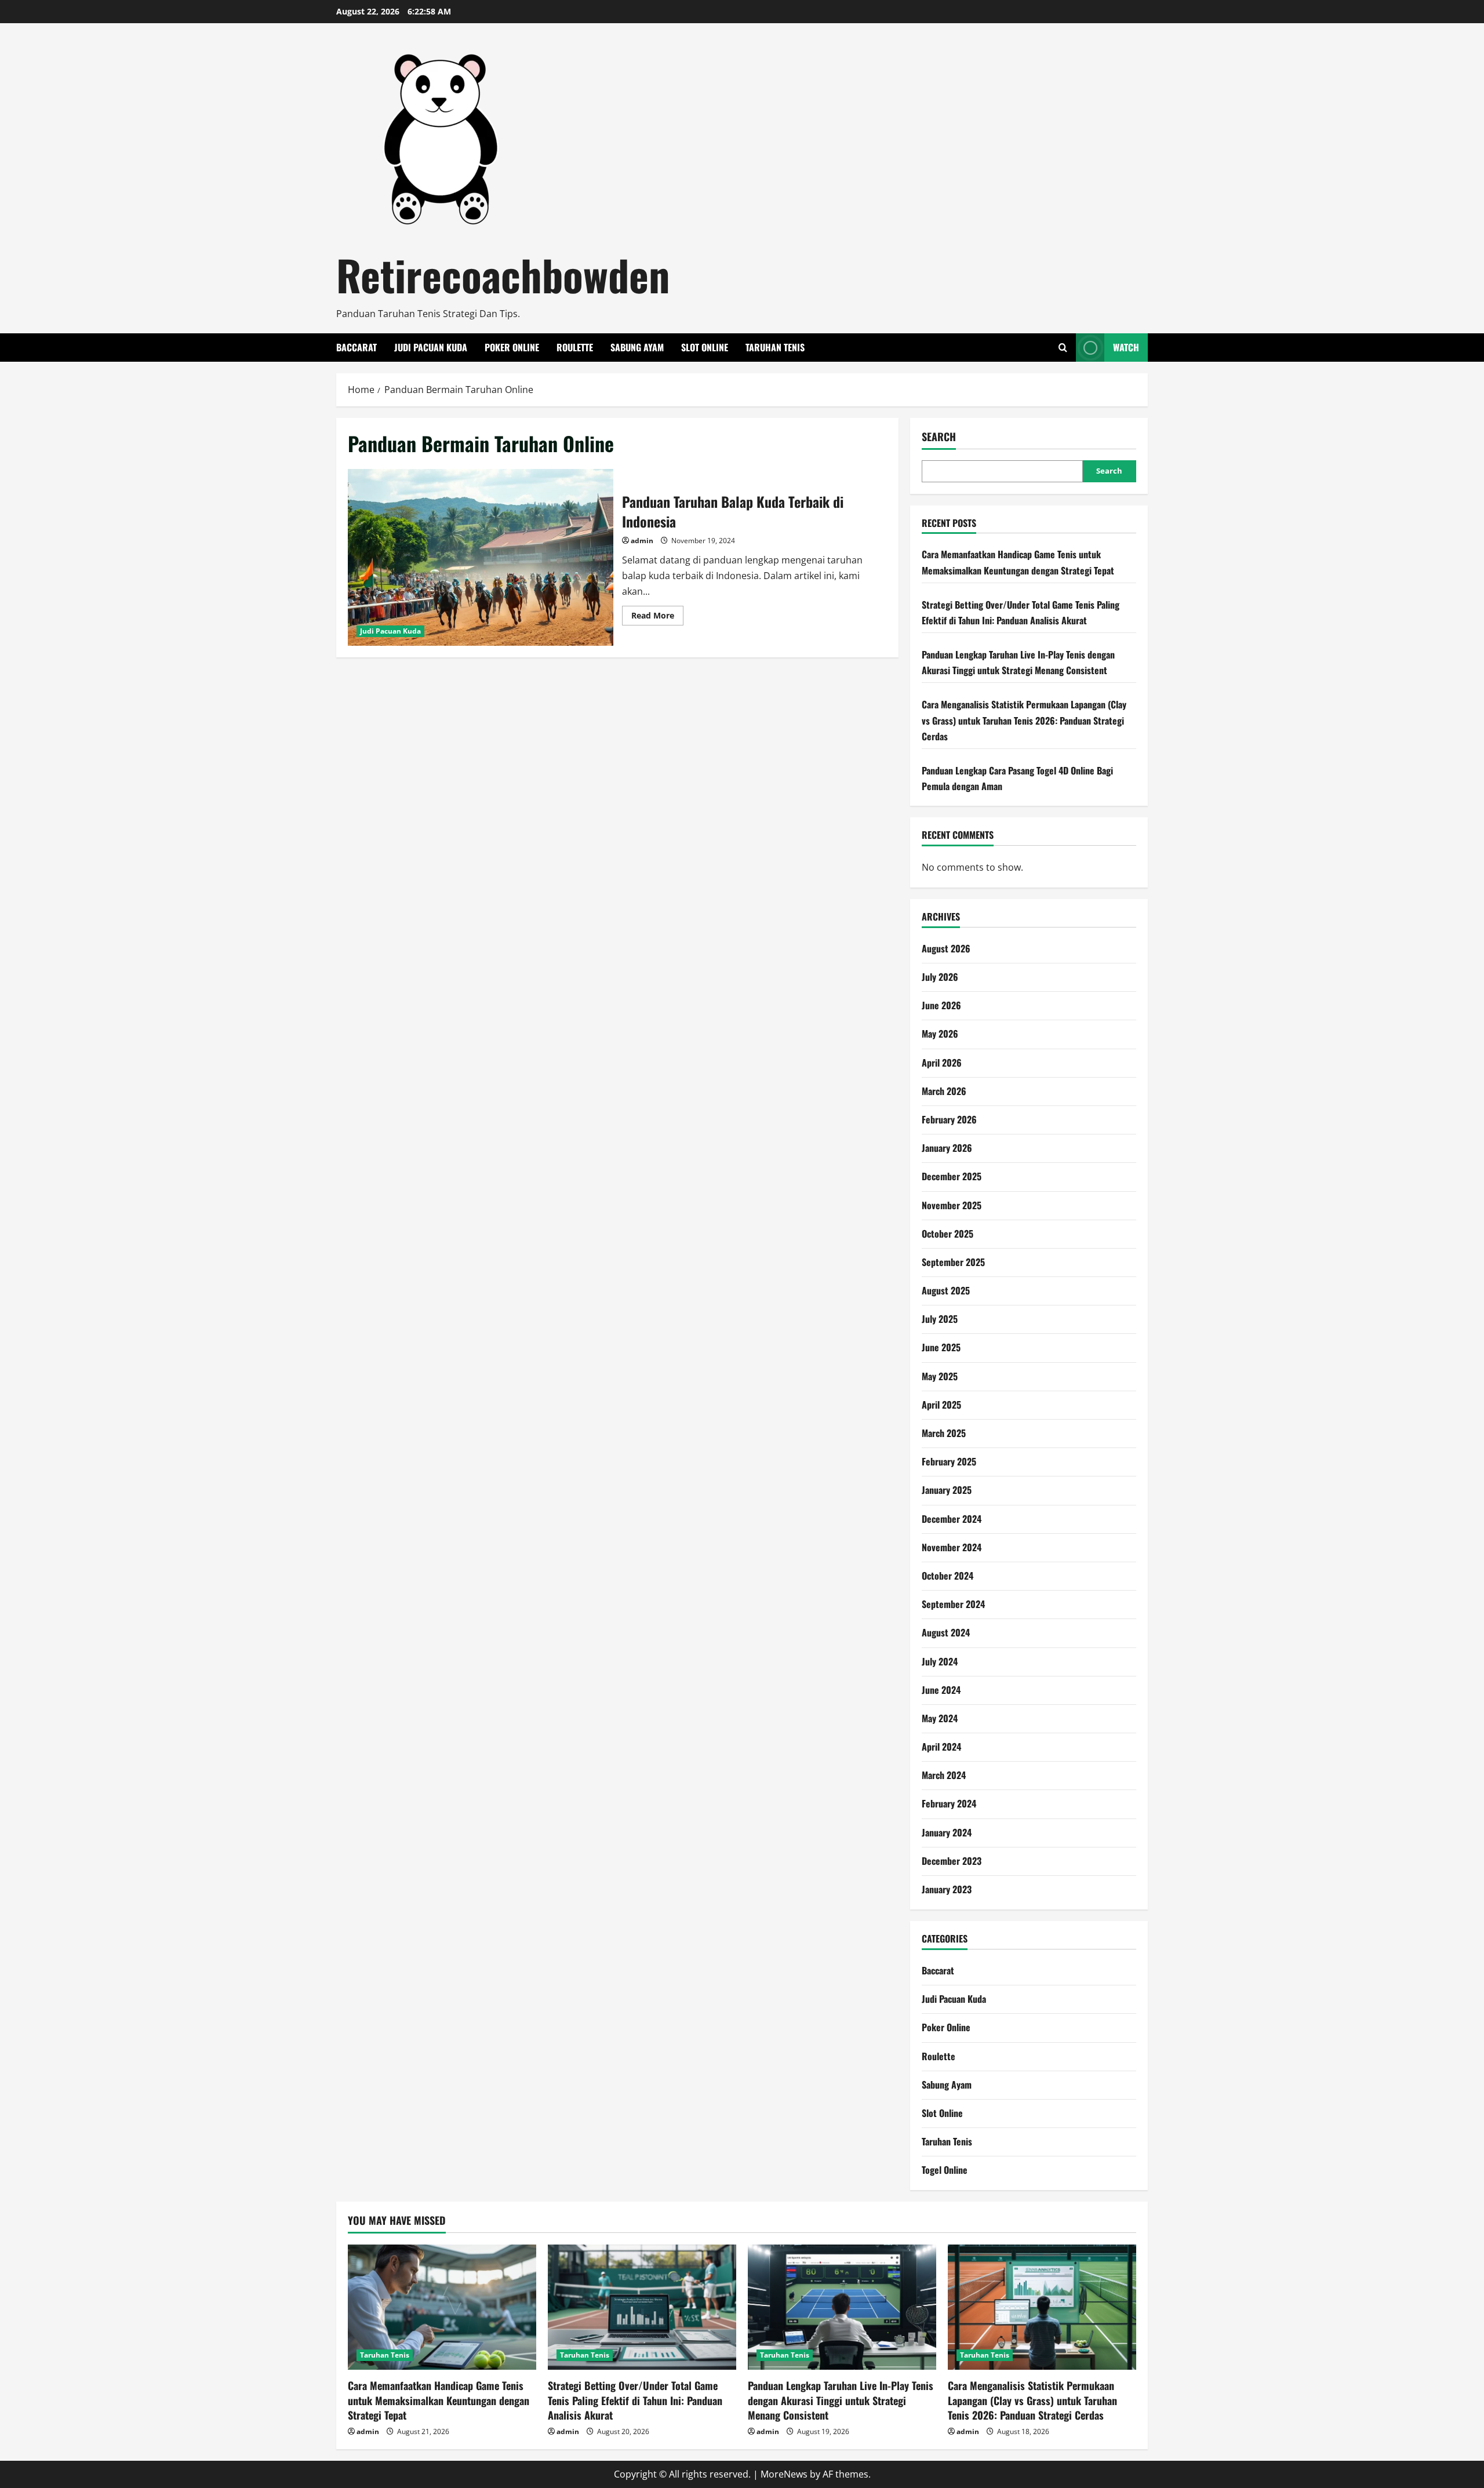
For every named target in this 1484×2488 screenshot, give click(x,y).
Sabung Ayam (637, 347)
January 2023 (947, 1889)
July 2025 (940, 1319)
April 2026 (942, 1063)
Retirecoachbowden (503, 274)
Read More (657, 617)
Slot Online (705, 347)
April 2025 (941, 1405)
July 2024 (940, 1661)
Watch (1126, 347)
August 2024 (946, 1632)
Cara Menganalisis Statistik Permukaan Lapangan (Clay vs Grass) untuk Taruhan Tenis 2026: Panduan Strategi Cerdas (1024, 720)
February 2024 (949, 1803)
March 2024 (944, 1775)
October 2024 (947, 1576)
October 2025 (947, 1234)
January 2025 (947, 1490)
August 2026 (946, 948)
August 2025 (946, 1290)
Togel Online (945, 2170)
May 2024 (940, 1718)
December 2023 (952, 1861)
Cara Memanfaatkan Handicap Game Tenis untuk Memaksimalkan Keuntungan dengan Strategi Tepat (439, 2400)
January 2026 (947, 1148)
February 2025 (949, 1461)
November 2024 (952, 1547)
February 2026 (949, 1119)
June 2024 (941, 1690)
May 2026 (940, 1034)
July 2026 (940, 977)
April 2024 (941, 1747)
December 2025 (952, 1176)
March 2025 (944, 1433)
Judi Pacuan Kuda (431, 347)
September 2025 (953, 1262)
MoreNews (784, 2474)
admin (642, 541)
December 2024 (952, 1519)
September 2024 (953, 1604)
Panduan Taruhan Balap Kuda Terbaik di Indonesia (481, 557)
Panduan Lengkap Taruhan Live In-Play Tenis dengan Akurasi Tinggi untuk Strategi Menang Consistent (841, 2400)
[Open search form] (1063, 348)
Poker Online (512, 347)
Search (939, 437)
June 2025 (941, 1347)
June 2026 (941, 1005)
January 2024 (947, 1832)
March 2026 (944, 1091)
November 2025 (952, 1205)
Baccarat (357, 347)
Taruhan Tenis (775, 347)
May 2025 (940, 1376)
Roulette (575, 347)
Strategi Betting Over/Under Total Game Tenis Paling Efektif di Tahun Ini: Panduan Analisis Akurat (635, 2400)
